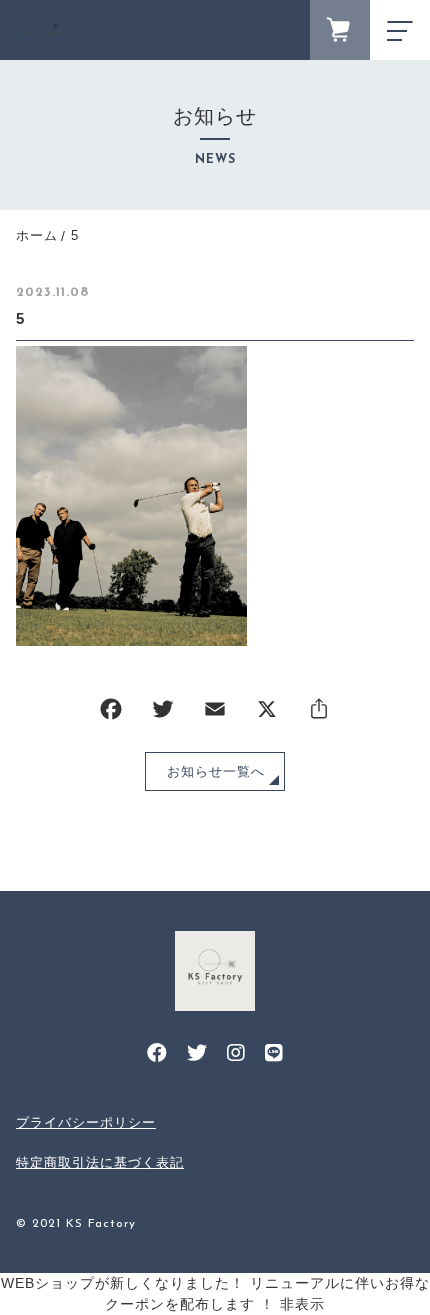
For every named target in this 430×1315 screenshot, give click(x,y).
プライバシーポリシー (86, 1122)
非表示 (302, 1304)
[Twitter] (163, 713)
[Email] (215, 713)
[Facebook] (111, 713)
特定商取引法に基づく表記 (100, 1162)
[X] (267, 713)
